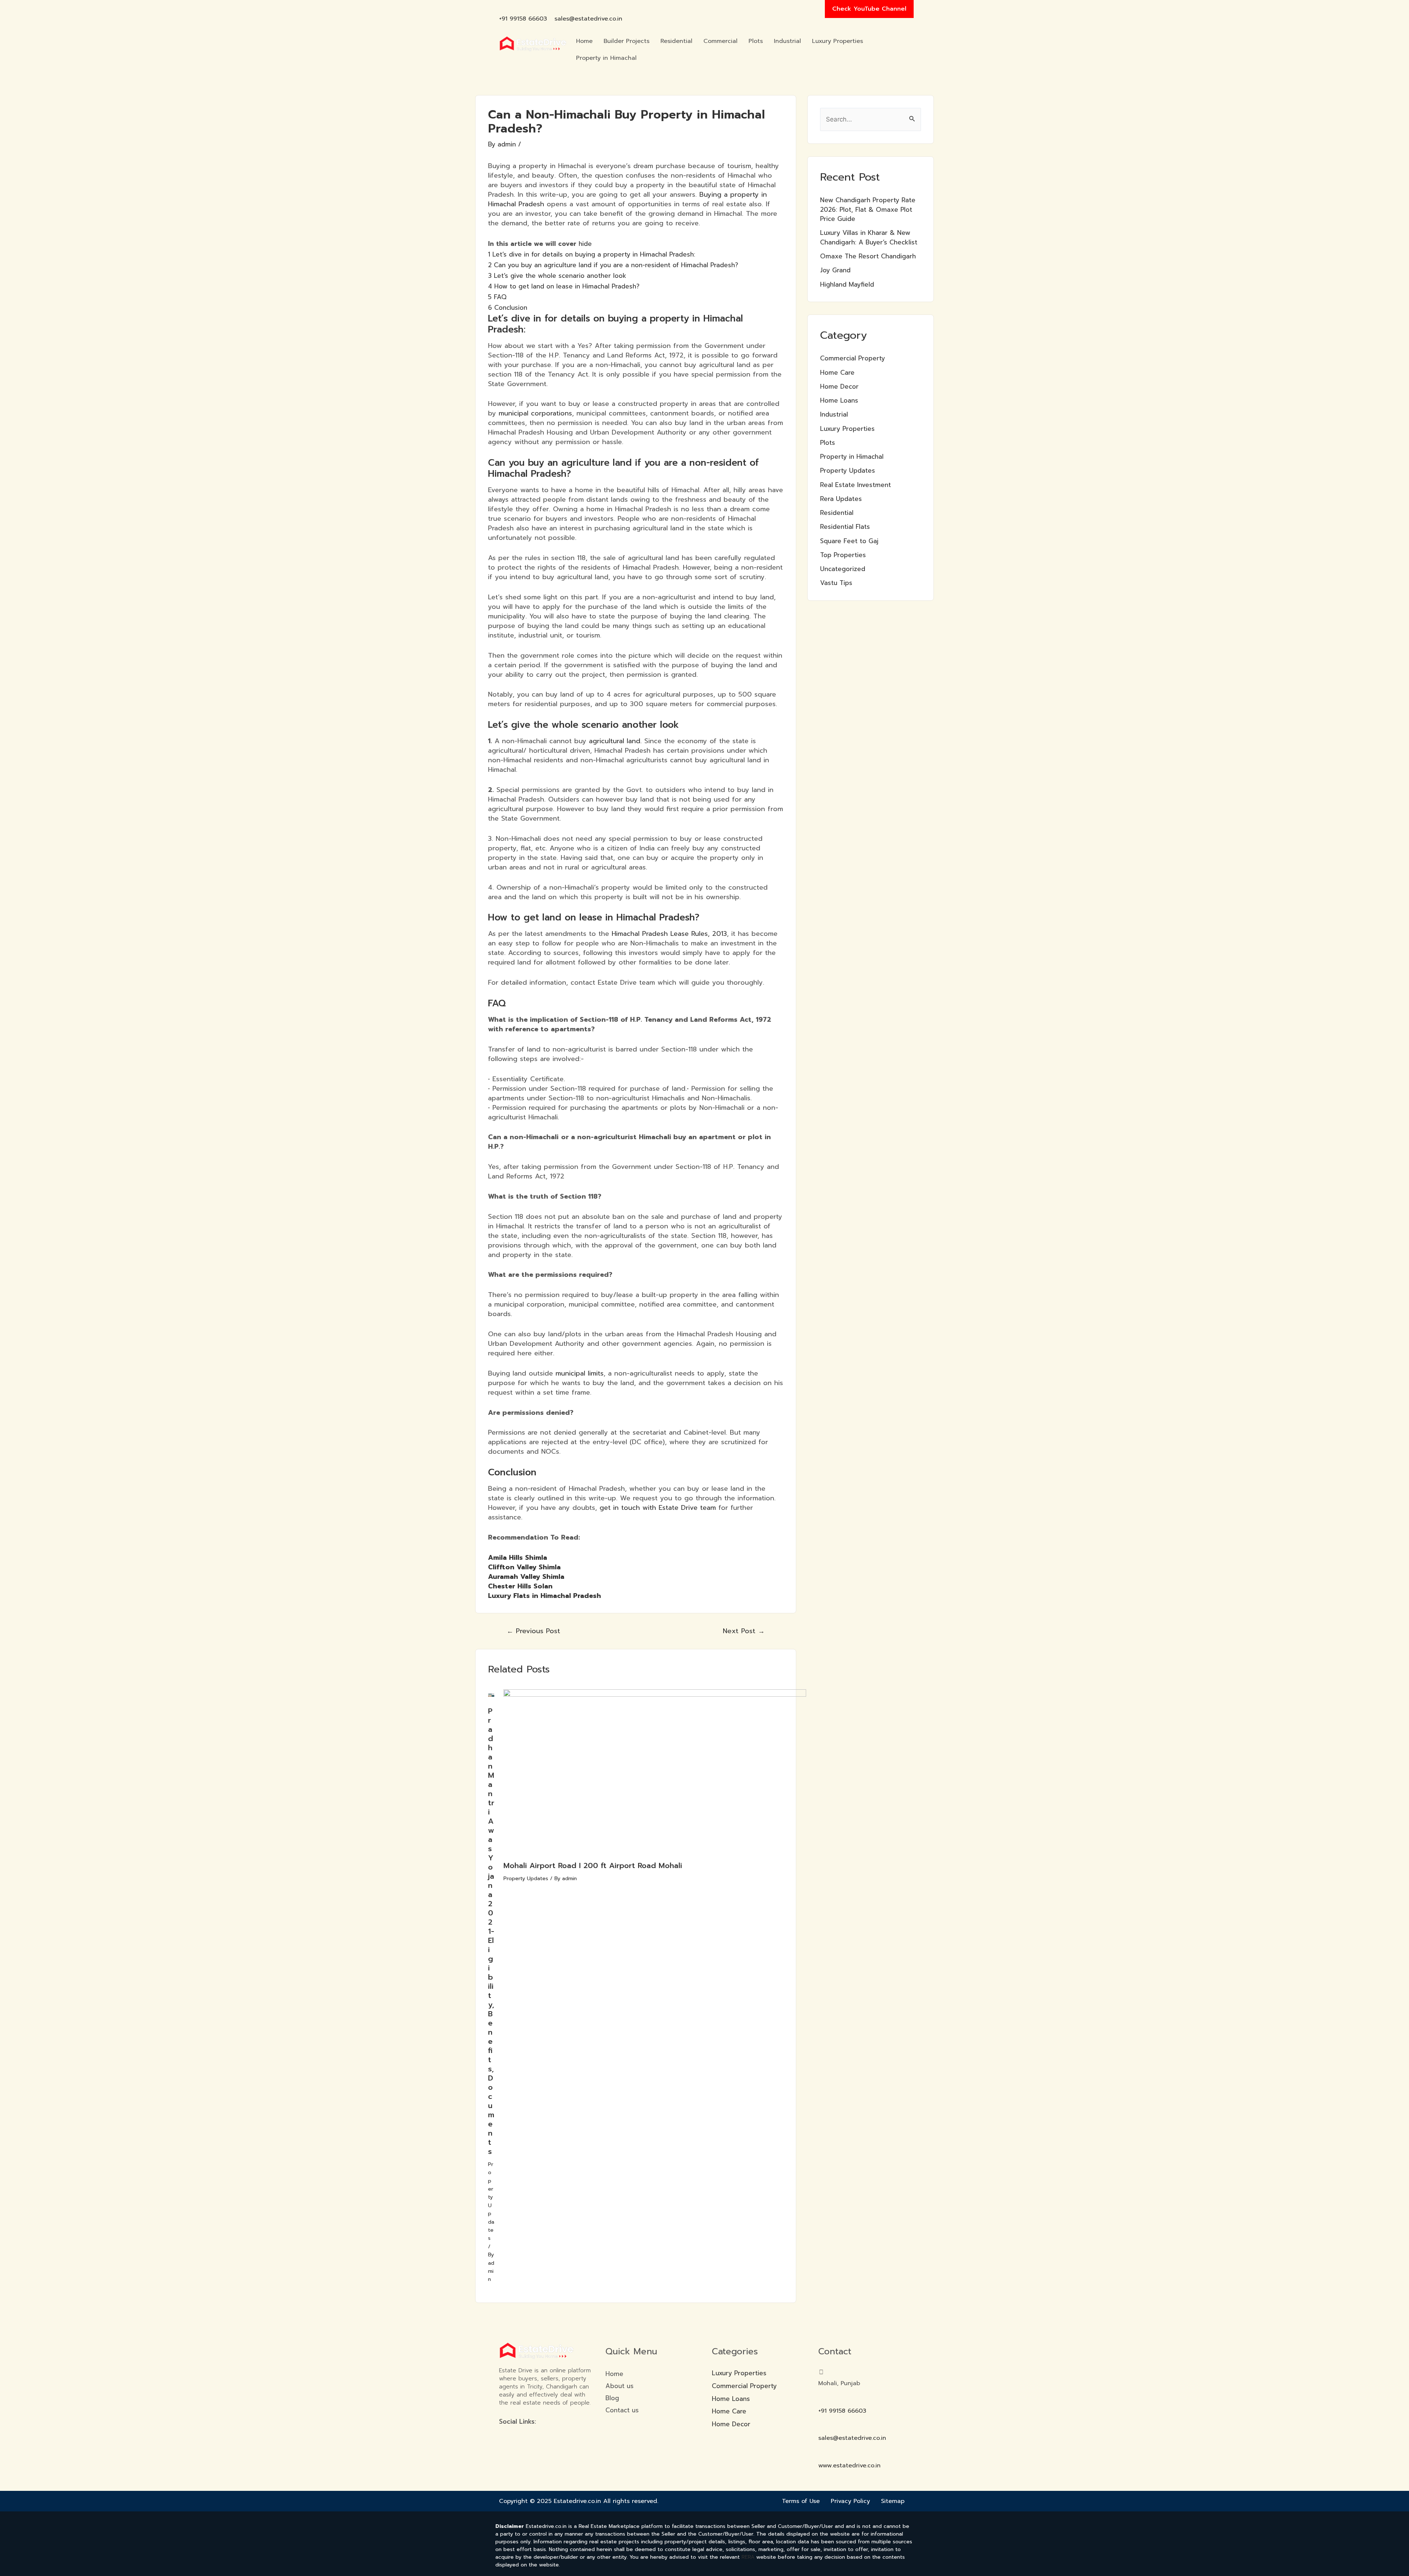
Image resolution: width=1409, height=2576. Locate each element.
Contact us (622, 2410)
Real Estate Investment (855, 485)
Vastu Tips (836, 583)
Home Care (837, 373)
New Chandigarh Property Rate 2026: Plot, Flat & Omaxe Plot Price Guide (868, 209)
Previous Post (534, 1631)
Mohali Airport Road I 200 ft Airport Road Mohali (593, 1865)
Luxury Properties (838, 41)
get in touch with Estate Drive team (659, 1508)
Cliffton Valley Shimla (524, 1567)
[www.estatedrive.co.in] (821, 2455)
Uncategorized (843, 569)
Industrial (787, 41)
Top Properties (843, 555)
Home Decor (839, 386)
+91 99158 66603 (523, 19)
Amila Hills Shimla (518, 1558)
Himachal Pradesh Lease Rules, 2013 (669, 934)
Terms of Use (801, 2501)
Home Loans (839, 400)
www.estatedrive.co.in (849, 2466)
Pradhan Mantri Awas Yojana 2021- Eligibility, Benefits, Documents (491, 1931)
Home (584, 41)
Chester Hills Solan (520, 1586)
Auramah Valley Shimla (526, 1577)
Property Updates (491, 2201)
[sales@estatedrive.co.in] (558, 8)
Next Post (744, 1631)
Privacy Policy (850, 2501)
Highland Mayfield (847, 284)
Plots (756, 41)
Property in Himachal (606, 58)
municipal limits (580, 1373)
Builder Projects (627, 41)
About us (620, 2386)
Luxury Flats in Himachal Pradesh (545, 1596)
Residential (676, 41)
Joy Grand (835, 270)
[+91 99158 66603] (503, 8)
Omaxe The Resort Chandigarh (868, 256)
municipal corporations (535, 413)
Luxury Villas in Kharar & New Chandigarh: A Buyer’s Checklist (869, 237)
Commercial (720, 41)
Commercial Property (853, 358)
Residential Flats (845, 527)
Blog (612, 2398)
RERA (748, 2557)
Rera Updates (841, 499)
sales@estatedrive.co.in (588, 19)
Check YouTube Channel (869, 9)
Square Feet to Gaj (849, 541)
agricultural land (615, 741)
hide (585, 244)
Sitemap (893, 2501)
